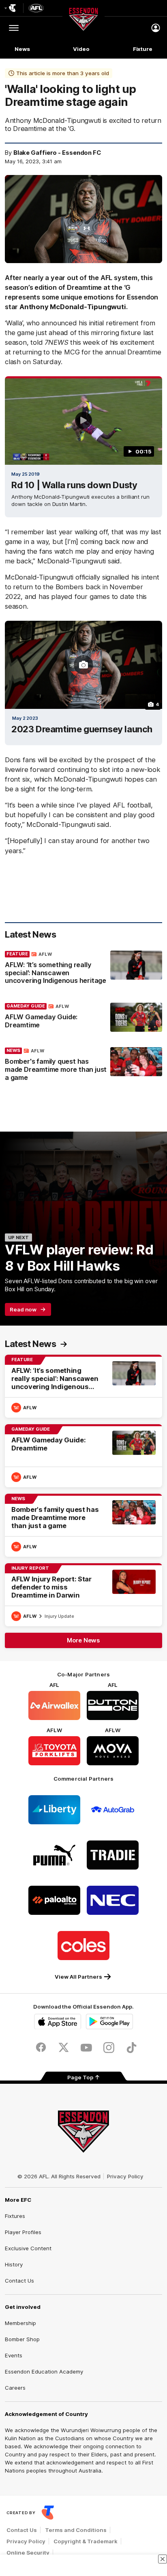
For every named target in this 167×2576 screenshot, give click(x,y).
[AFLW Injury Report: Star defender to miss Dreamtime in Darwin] (83, 1595)
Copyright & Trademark (86, 2541)
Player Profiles (23, 2232)
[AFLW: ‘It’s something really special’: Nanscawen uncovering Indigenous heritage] (83, 970)
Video (81, 49)
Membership (20, 2323)
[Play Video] (83, 420)
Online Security (28, 2553)
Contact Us (19, 2281)
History (14, 2264)
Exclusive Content (28, 2248)
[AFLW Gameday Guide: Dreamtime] (83, 1018)
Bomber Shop (22, 2339)
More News (83, 1640)
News (22, 49)
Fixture (143, 49)
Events (14, 2355)
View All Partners (78, 1977)
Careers (15, 2388)
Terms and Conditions (76, 2530)
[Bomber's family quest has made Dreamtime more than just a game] (83, 1066)
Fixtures (15, 2216)
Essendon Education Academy (44, 2372)
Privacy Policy (125, 2176)
